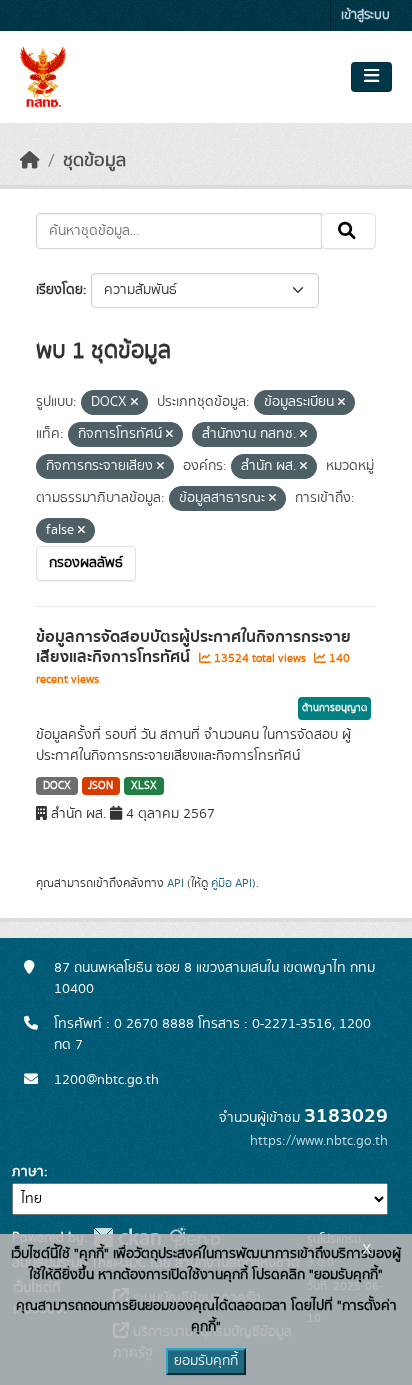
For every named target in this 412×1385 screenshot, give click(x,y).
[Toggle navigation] (371, 77)
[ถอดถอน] (134, 403)
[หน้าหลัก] (30, 161)
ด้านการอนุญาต (334, 708)
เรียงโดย (59, 290)
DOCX (57, 786)
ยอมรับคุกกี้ (206, 1361)
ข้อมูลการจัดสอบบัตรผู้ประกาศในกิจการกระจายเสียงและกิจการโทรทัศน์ (193, 647)
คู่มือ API (231, 883)
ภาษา (28, 1172)
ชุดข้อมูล (94, 161)
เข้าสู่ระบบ (365, 15)
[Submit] (348, 231)
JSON (100, 786)
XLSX (144, 786)
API (175, 883)
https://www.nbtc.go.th (319, 1141)
